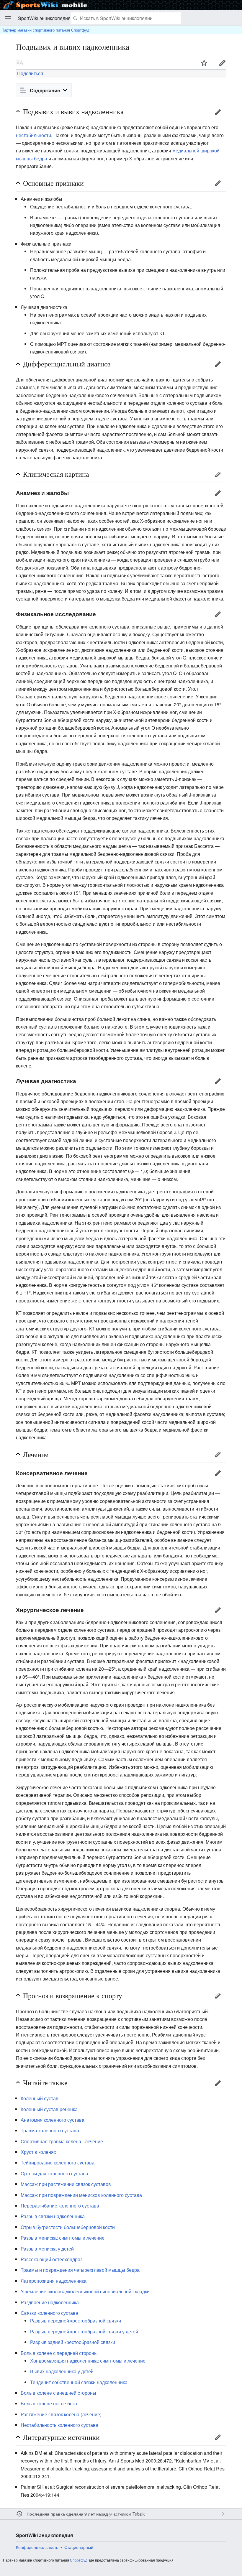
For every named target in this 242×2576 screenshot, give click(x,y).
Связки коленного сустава (49, 2313)
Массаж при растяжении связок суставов (66, 2184)
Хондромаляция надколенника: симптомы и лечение (88, 2361)
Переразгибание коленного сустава (60, 2206)
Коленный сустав (40, 2098)
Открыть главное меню (8, 18)
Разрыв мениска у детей (47, 2249)
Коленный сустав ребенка (49, 2109)
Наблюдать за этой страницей (204, 63)
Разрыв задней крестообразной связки (73, 2342)
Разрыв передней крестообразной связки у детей (84, 2331)
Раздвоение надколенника (50, 2302)
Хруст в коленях (38, 2152)
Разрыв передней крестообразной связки (76, 2321)
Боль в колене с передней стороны (59, 2353)
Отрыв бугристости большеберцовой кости (68, 2227)
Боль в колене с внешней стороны (58, 2393)
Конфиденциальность (37, 2547)
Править (222, 63)
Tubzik (139, 2514)
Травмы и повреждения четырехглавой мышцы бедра (80, 2270)
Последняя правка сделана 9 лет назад (67, 2514)
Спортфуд (79, 2560)
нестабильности (33, 135)
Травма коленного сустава (50, 2130)
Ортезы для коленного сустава (54, 2173)
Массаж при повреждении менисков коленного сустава (81, 2195)
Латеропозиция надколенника (54, 2281)
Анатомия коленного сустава (53, 2120)
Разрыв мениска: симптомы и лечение (63, 2238)
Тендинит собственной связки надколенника (79, 2382)
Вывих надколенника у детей (62, 2371)
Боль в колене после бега (49, 2403)
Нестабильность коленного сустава (59, 2425)
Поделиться (30, 73)
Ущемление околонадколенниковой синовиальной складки (85, 2291)
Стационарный (79, 2547)
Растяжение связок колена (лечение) (61, 2414)
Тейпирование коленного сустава (58, 2163)
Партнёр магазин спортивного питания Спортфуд (45, 30)
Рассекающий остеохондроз (51, 2259)
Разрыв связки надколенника (53, 2216)
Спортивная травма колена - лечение (62, 2141)
